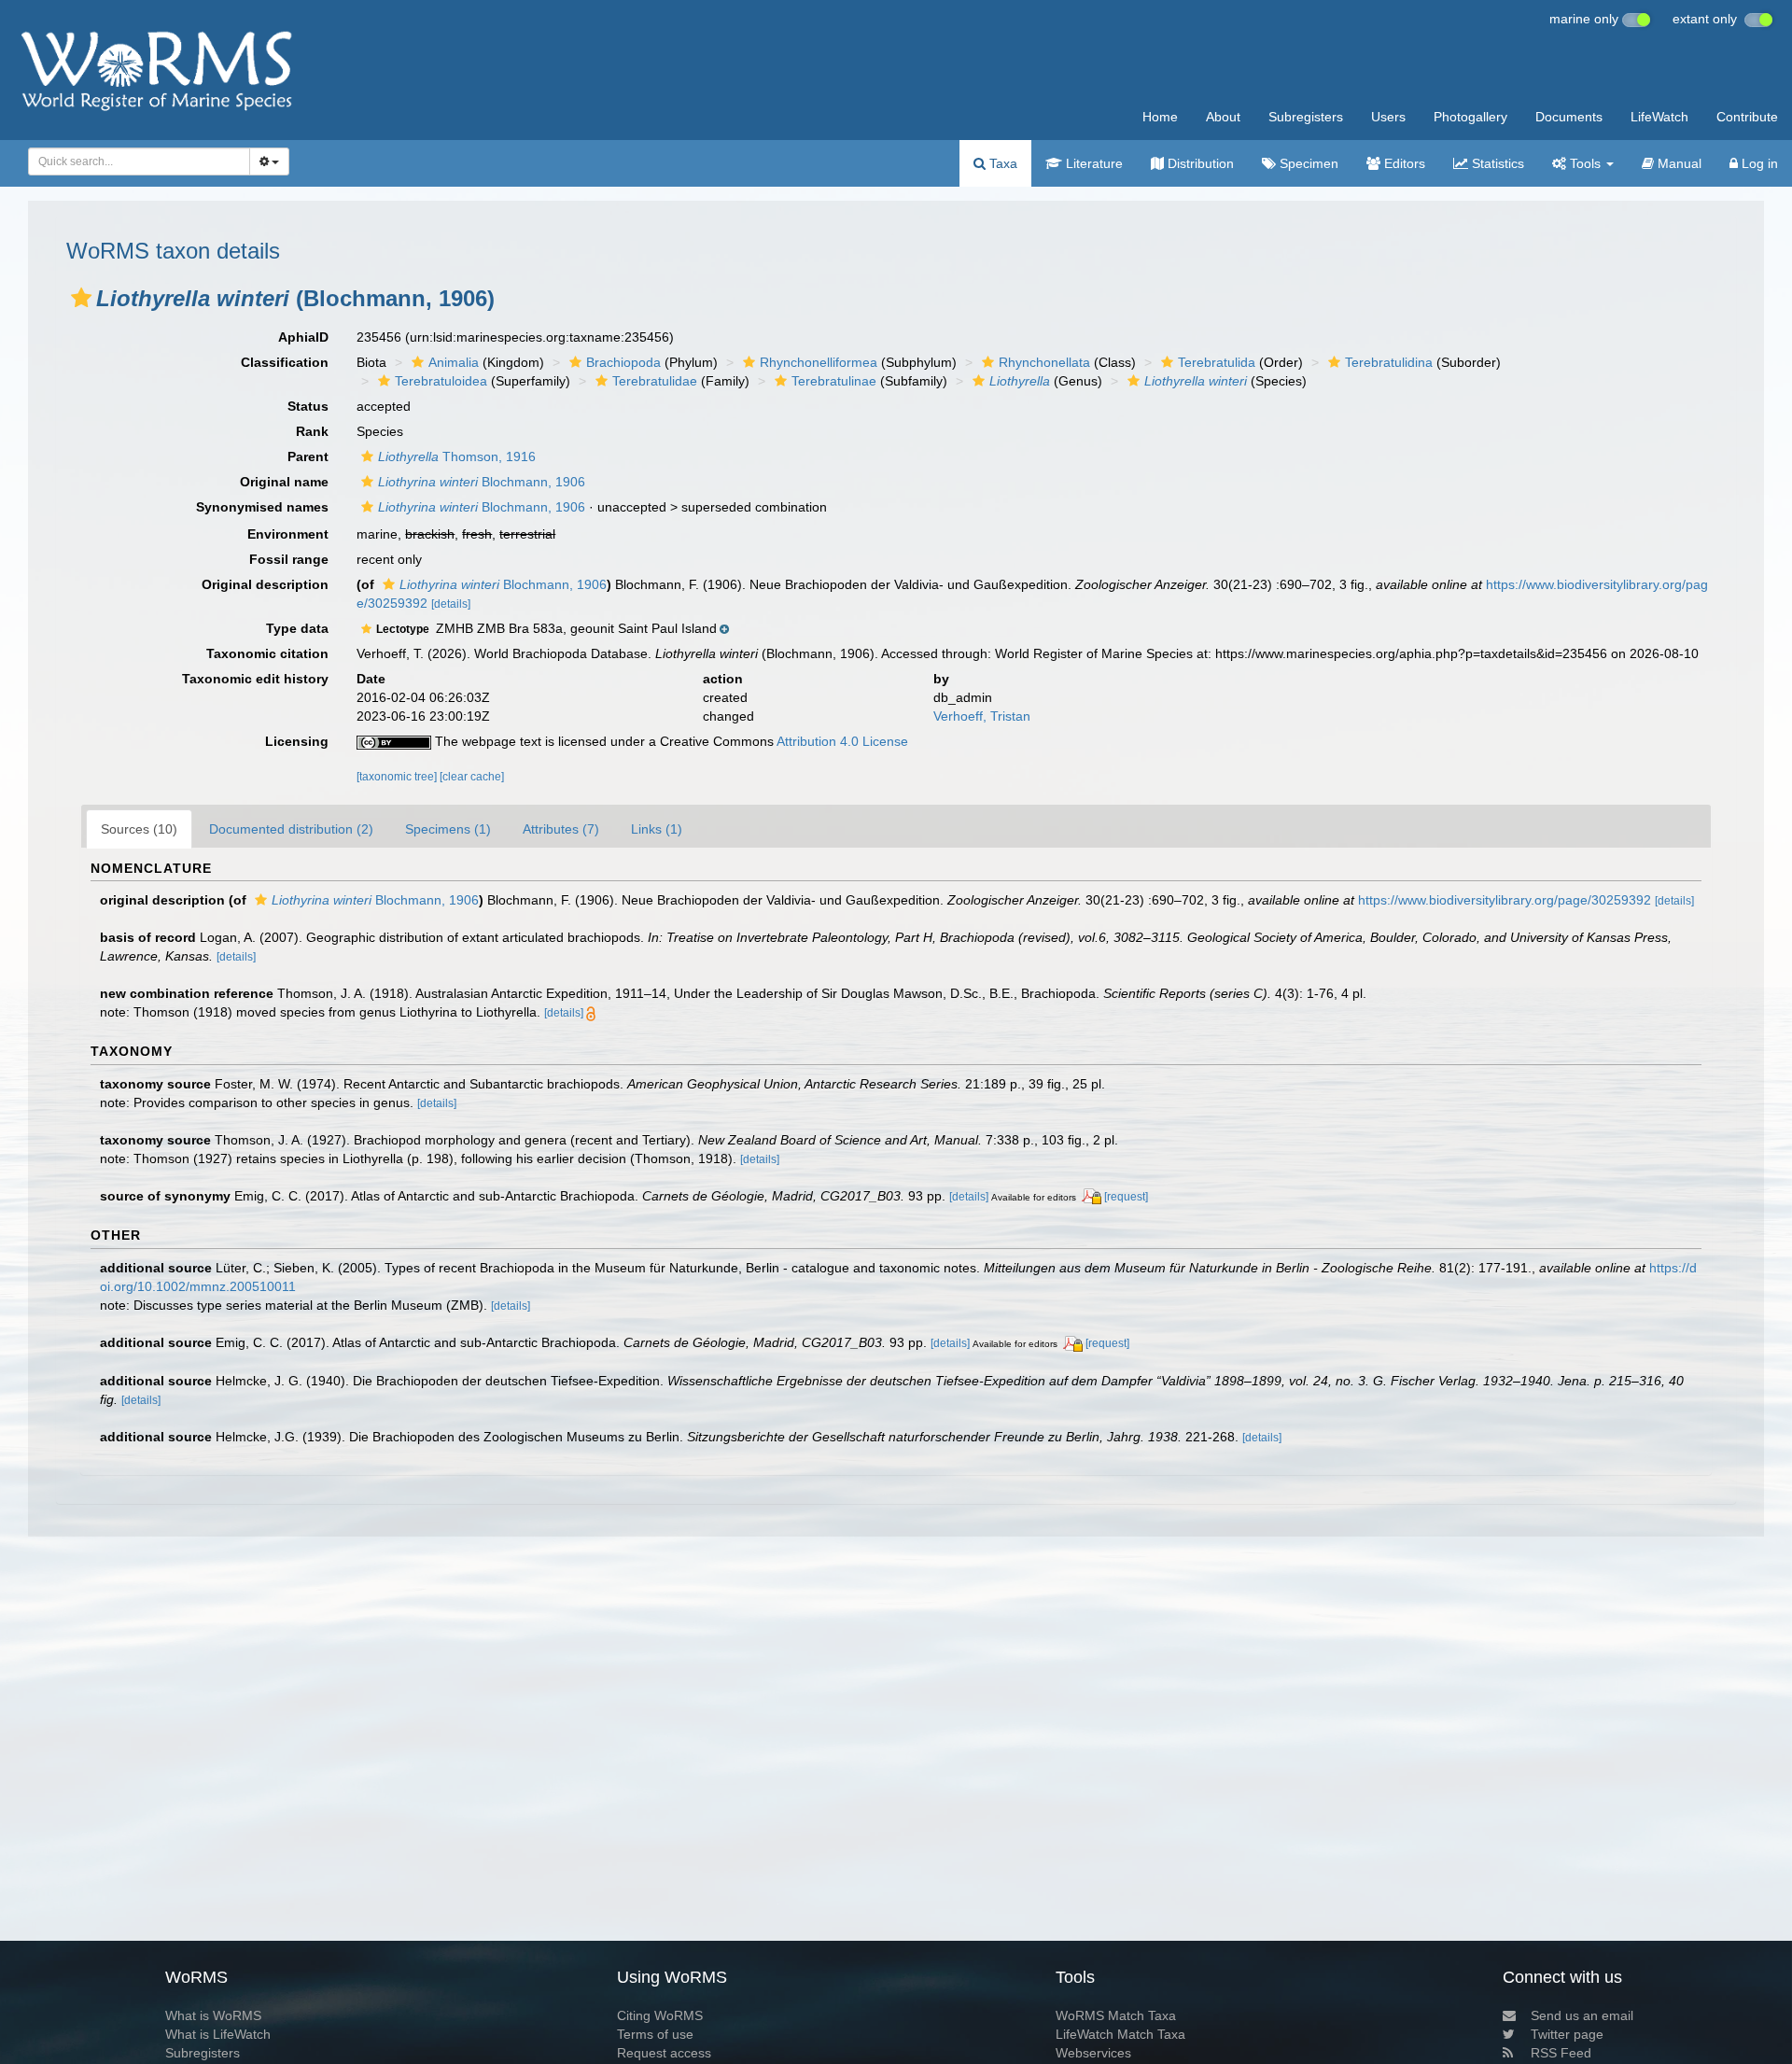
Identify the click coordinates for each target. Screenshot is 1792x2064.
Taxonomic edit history (255, 679)
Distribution (1199, 163)
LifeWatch (1659, 117)
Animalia (454, 362)
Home (1160, 117)
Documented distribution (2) (291, 829)
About (1223, 117)
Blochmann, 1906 (482, 482)
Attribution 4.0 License (842, 741)
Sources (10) (139, 829)
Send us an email (1582, 2015)
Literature (1092, 163)
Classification (285, 362)
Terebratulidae (655, 381)
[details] (451, 604)
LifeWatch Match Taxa (1120, 2034)
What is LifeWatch (218, 2034)
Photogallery (1470, 117)
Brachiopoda (623, 362)
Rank (312, 431)
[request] (1126, 1197)
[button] (81, 298)
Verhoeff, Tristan (982, 716)
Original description (265, 584)
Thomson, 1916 (457, 456)
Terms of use (655, 2034)
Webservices (1093, 2053)
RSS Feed (1561, 2053)
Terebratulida (1217, 362)
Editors (1403, 163)
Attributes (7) (561, 829)
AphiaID (303, 337)
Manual (1678, 163)
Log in (1758, 163)
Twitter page (1567, 2034)
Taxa (1001, 163)
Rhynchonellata (1044, 362)
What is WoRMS (213, 2015)
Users (1388, 117)
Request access (664, 2053)
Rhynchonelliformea (819, 362)
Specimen (1307, 163)
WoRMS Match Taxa (1116, 2015)
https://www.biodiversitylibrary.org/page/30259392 (1505, 900)
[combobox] (139, 161)
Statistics (1496, 163)
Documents (1569, 117)
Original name (284, 482)
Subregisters (1306, 117)
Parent (308, 456)
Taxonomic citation (267, 653)
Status (308, 406)
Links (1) (657, 829)
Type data (297, 628)
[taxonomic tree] (398, 777)
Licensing (297, 741)
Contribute (1747, 117)
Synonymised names (262, 507)
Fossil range (289, 559)
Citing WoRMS (660, 2015)
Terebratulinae (834, 381)
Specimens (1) (448, 829)
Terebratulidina (1389, 362)
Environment (288, 534)
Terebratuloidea (441, 381)
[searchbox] (133, 161)
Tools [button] (1585, 163)
